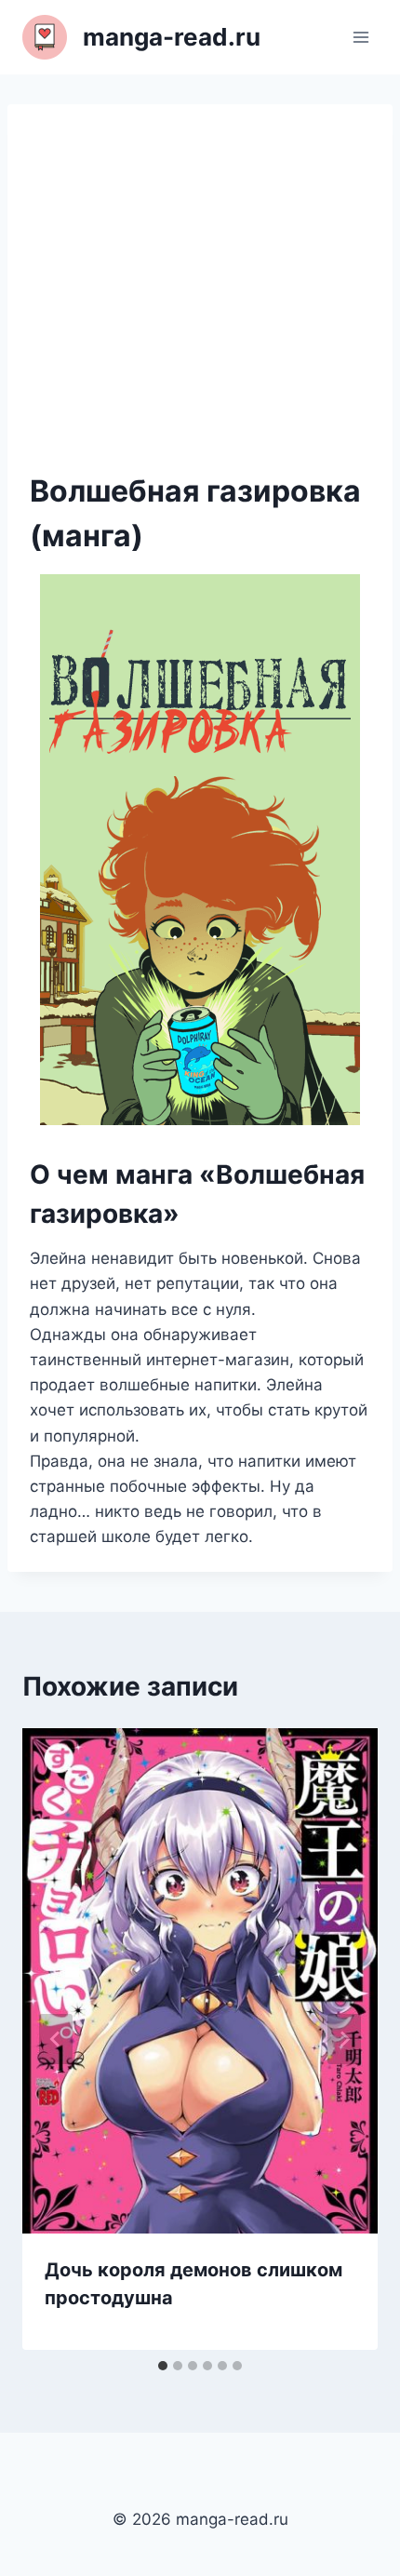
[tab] (163, 2366)
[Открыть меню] (360, 37)
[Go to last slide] (56, 2039)
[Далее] (344, 2039)
